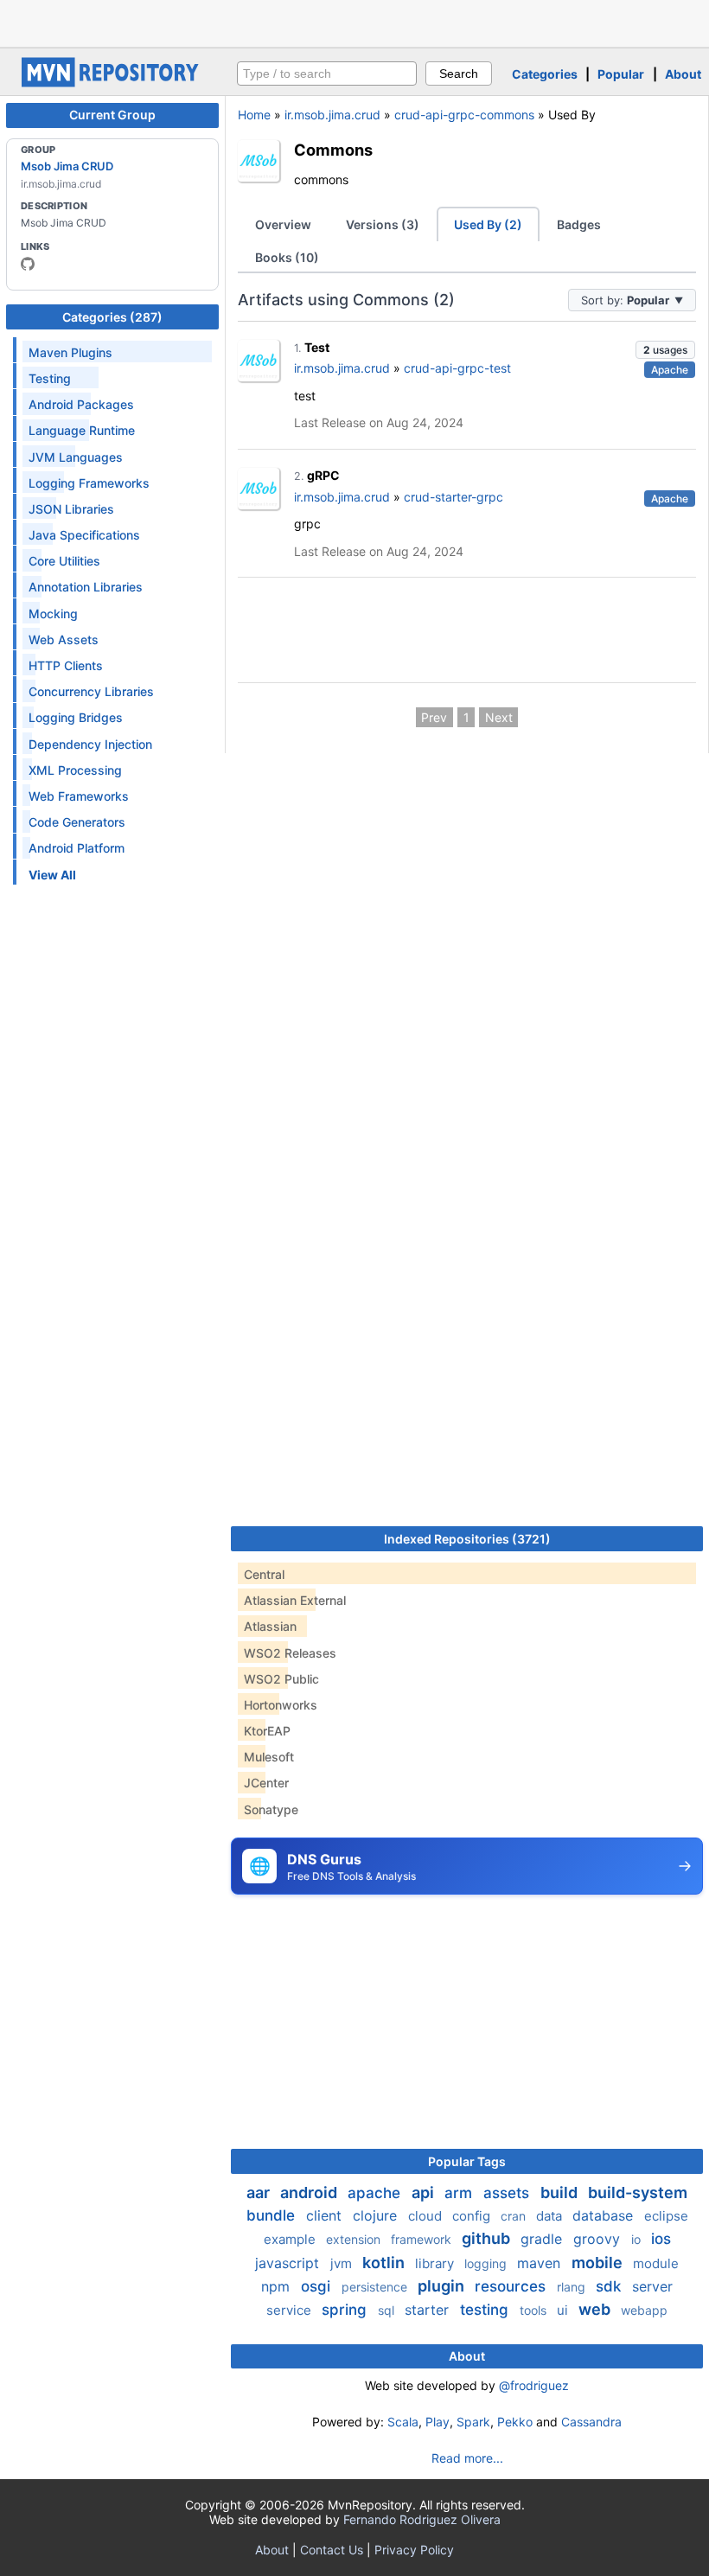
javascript (289, 2263)
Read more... (467, 2458)
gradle (543, 2239)
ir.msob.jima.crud (332, 115)
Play (438, 2422)
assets (508, 2193)
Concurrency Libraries (91, 691)
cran (515, 2216)
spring (346, 2310)
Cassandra (591, 2422)
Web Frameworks (79, 796)
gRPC (323, 475)
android (310, 2192)
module (656, 2263)
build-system (638, 2192)
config (473, 2216)
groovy (599, 2239)
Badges (579, 224)
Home (254, 115)
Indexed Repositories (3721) (467, 1539)
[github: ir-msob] (28, 264)
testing (486, 2310)
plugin (443, 2286)
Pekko (515, 2422)
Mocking (53, 614)
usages (665, 350)
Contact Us (332, 2550)
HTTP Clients (66, 665)
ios (661, 2239)
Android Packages (81, 404)
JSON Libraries (71, 509)
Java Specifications (84, 535)
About (683, 74)
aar (260, 2192)
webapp (644, 2310)
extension (355, 2239)
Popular (621, 74)
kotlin (385, 2263)
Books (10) (287, 257)
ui (564, 2310)
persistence (376, 2287)
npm (278, 2286)
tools (535, 2310)
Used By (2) (488, 224)
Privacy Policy (414, 2550)
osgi (318, 2286)
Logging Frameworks (89, 483)
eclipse (666, 2216)
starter (429, 2310)
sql (388, 2310)
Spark (473, 2422)
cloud (427, 2216)
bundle (273, 2215)
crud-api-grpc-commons (464, 115)
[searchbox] (327, 74)
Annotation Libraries (86, 587)
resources (512, 2286)
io (638, 2239)
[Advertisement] (354, 22)
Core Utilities (64, 561)
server (652, 2286)
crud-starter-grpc (454, 497)
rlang (573, 2287)
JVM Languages (76, 457)
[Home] (112, 83)
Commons (333, 150)
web (596, 2309)
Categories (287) (112, 317)
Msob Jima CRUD (67, 166)
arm (460, 2193)
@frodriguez (534, 2385)
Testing (50, 378)
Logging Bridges (76, 717)
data (551, 2216)
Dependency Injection (90, 744)
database (605, 2215)
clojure (377, 2215)
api (425, 2192)
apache (376, 2193)
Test (317, 347)
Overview (283, 224)
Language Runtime (82, 430)
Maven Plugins (70, 352)
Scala (403, 2422)
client (326, 2215)
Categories (545, 74)
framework (423, 2239)
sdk (610, 2286)
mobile (599, 2263)
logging (487, 2263)
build (561, 2192)
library (436, 2263)
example (291, 2239)
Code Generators (77, 822)
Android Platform (77, 848)
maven (541, 2263)
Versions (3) (383, 224)
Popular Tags (467, 2161)
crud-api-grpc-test (457, 368)
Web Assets (64, 639)
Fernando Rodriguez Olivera (422, 2519)
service (291, 2310)
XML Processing (75, 770)
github (488, 2238)
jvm (343, 2263)
